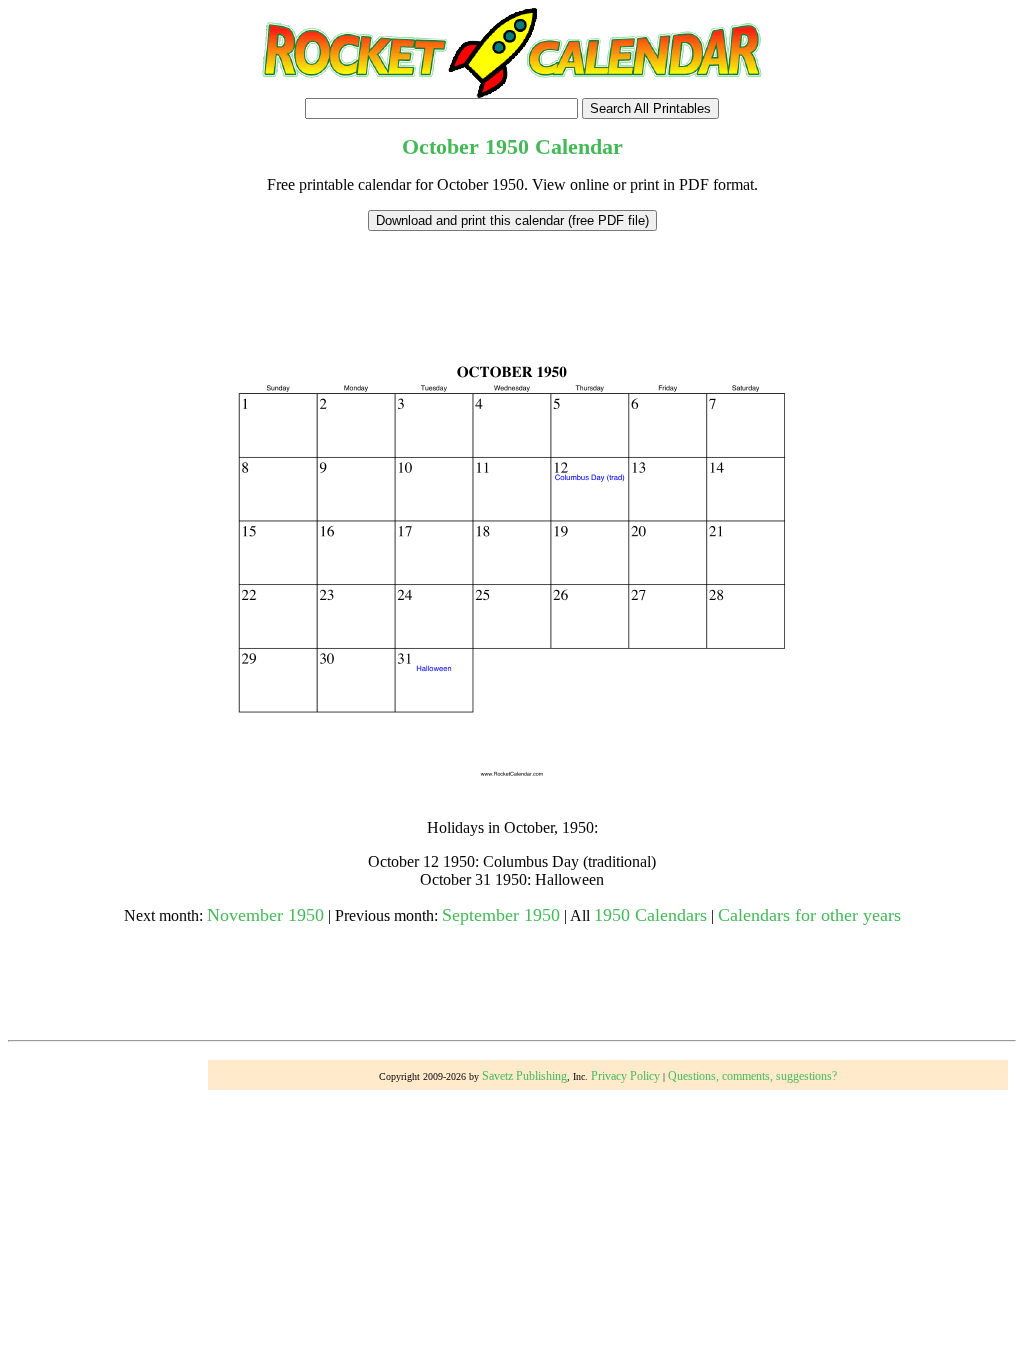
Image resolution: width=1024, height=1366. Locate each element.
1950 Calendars (650, 915)
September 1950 (501, 915)
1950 (507, 146)
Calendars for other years (809, 915)
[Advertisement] (512, 276)
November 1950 (265, 915)
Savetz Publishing (524, 1076)
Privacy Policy (625, 1076)
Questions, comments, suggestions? (752, 1076)
